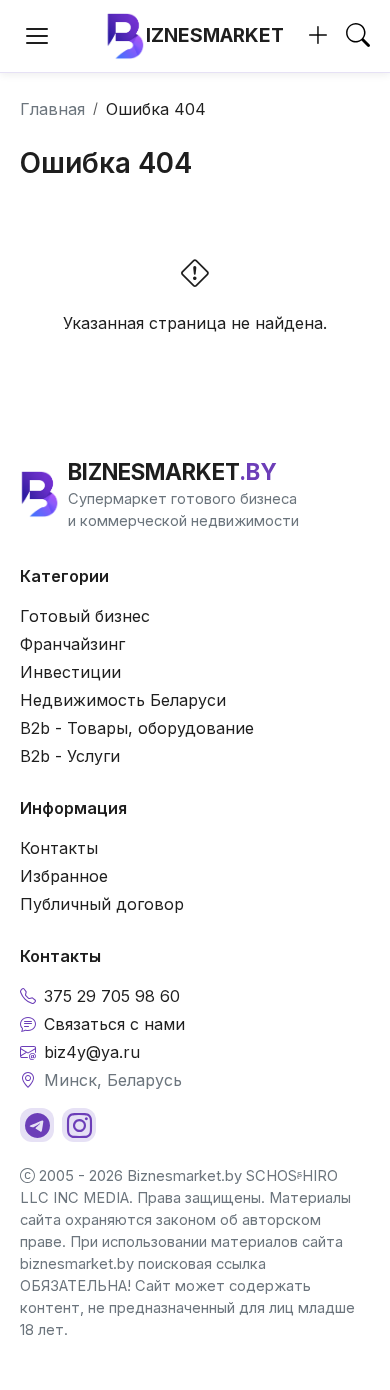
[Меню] (37, 36)
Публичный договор (102, 904)
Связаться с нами (114, 1024)
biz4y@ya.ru (92, 1052)
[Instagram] (79, 1125)
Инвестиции (70, 672)
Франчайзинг (72, 644)
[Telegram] (37, 1125)
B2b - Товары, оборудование (137, 728)
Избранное (64, 876)
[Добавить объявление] (318, 36)
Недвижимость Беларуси (123, 700)
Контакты (59, 848)
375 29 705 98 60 (112, 996)
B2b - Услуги (70, 756)
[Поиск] (358, 36)
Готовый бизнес (85, 616)
